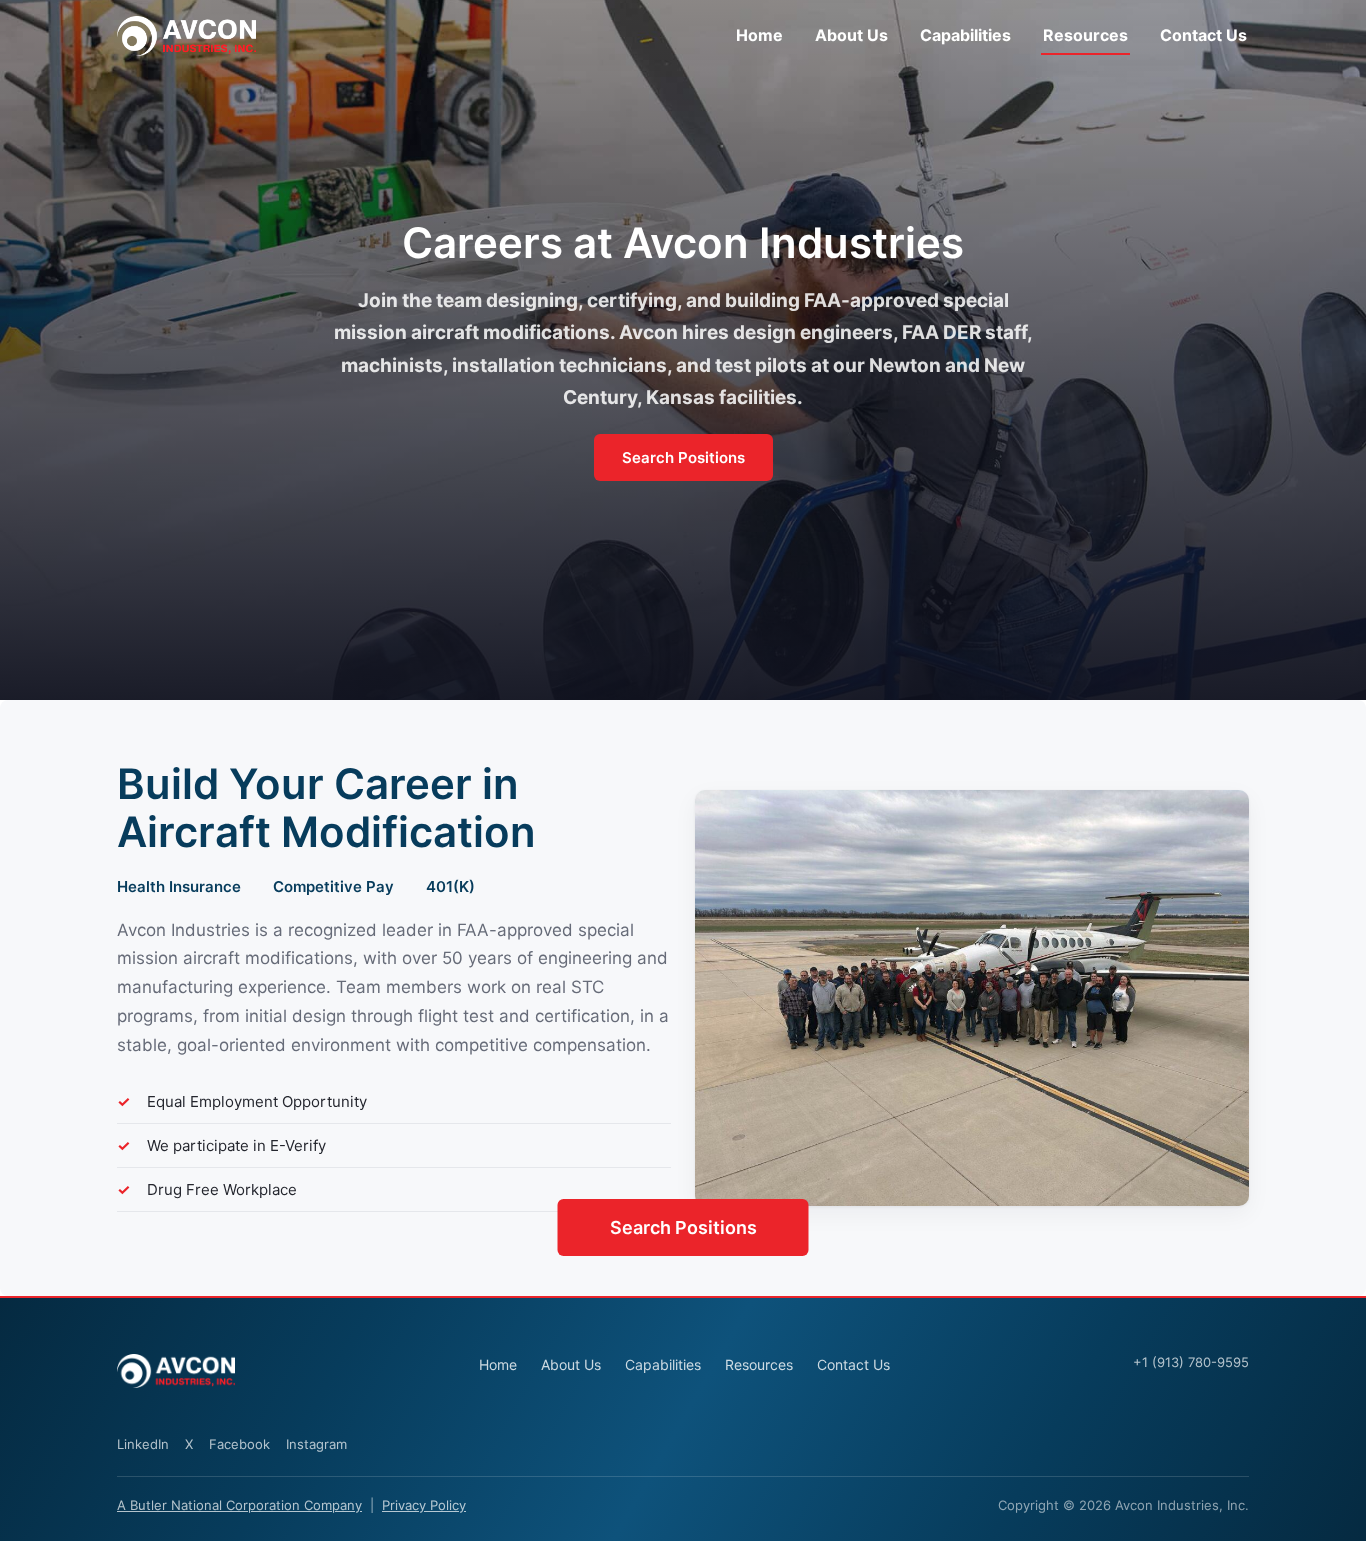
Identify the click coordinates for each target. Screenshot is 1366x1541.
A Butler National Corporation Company (239, 1505)
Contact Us (1203, 35)
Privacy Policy (424, 1505)
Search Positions (683, 457)
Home (759, 35)
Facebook (239, 1444)
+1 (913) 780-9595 (1191, 1362)
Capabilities (965, 35)
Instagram (316, 1444)
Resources (1085, 35)
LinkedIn (143, 1444)
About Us (851, 35)
